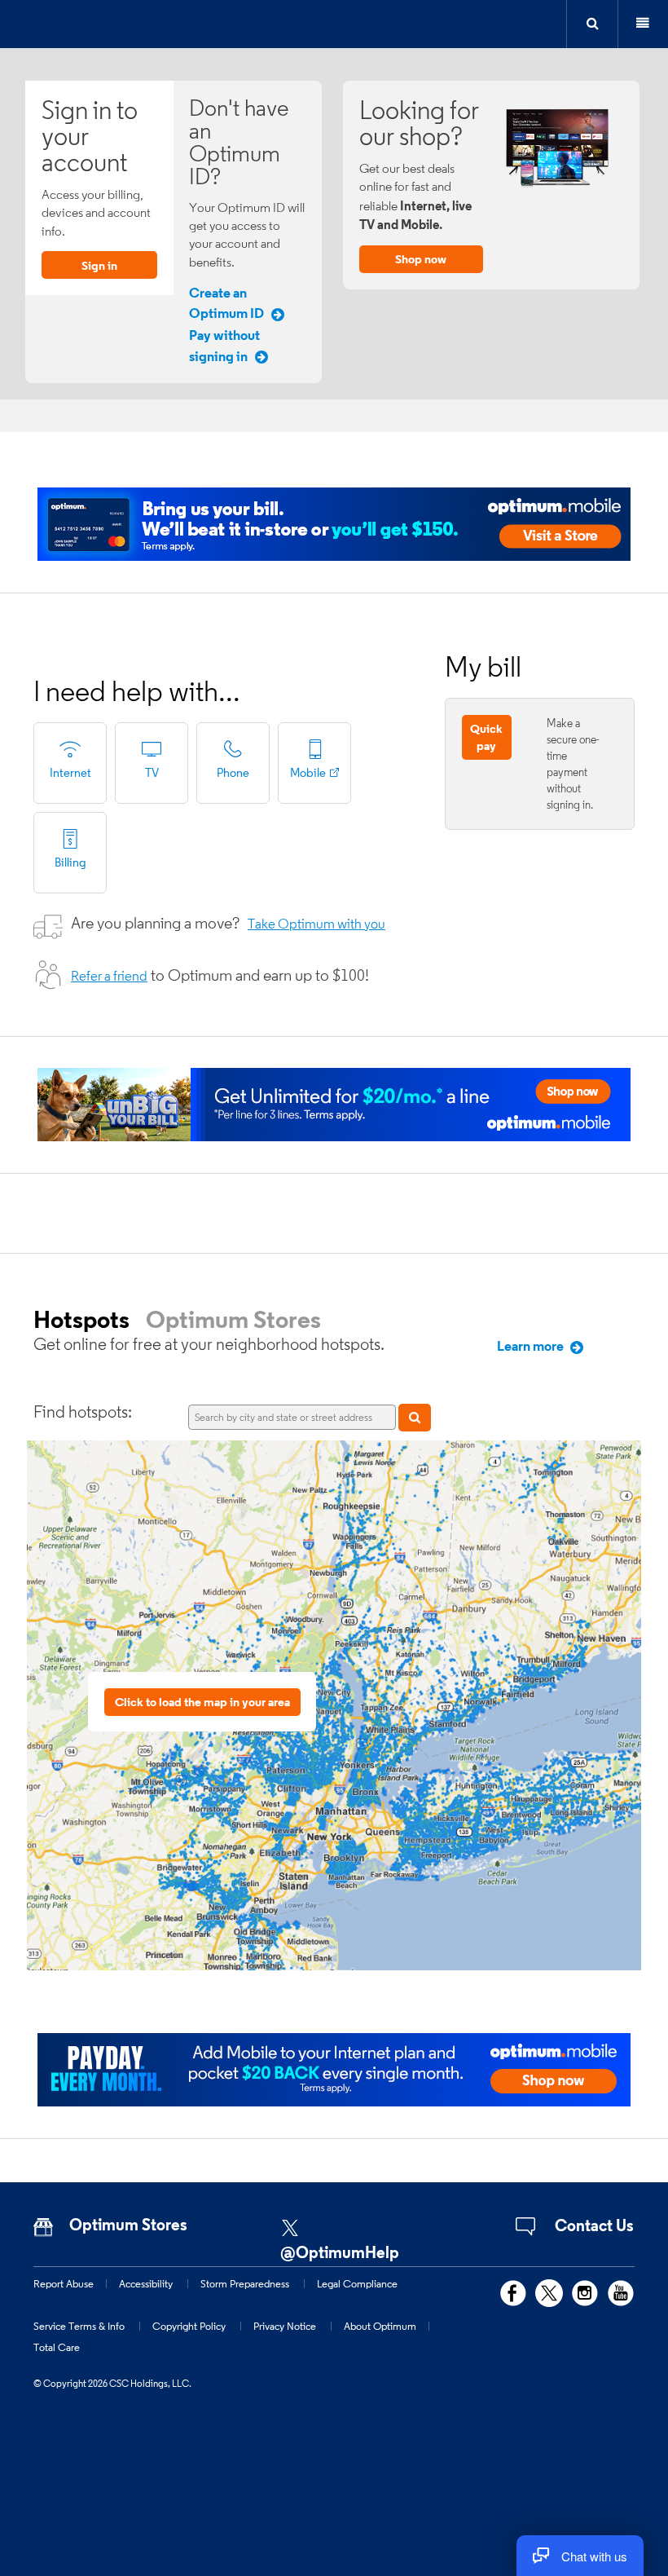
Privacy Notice (285, 2326)
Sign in (99, 265)
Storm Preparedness (245, 2283)
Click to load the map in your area (202, 1702)
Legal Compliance (357, 2283)
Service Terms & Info (79, 2326)
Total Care (57, 2347)
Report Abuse (64, 2283)
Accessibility (146, 2283)
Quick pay (486, 737)
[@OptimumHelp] (354, 2223)
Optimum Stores (233, 1319)
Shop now (421, 259)
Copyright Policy (189, 2326)
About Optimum (380, 2326)
